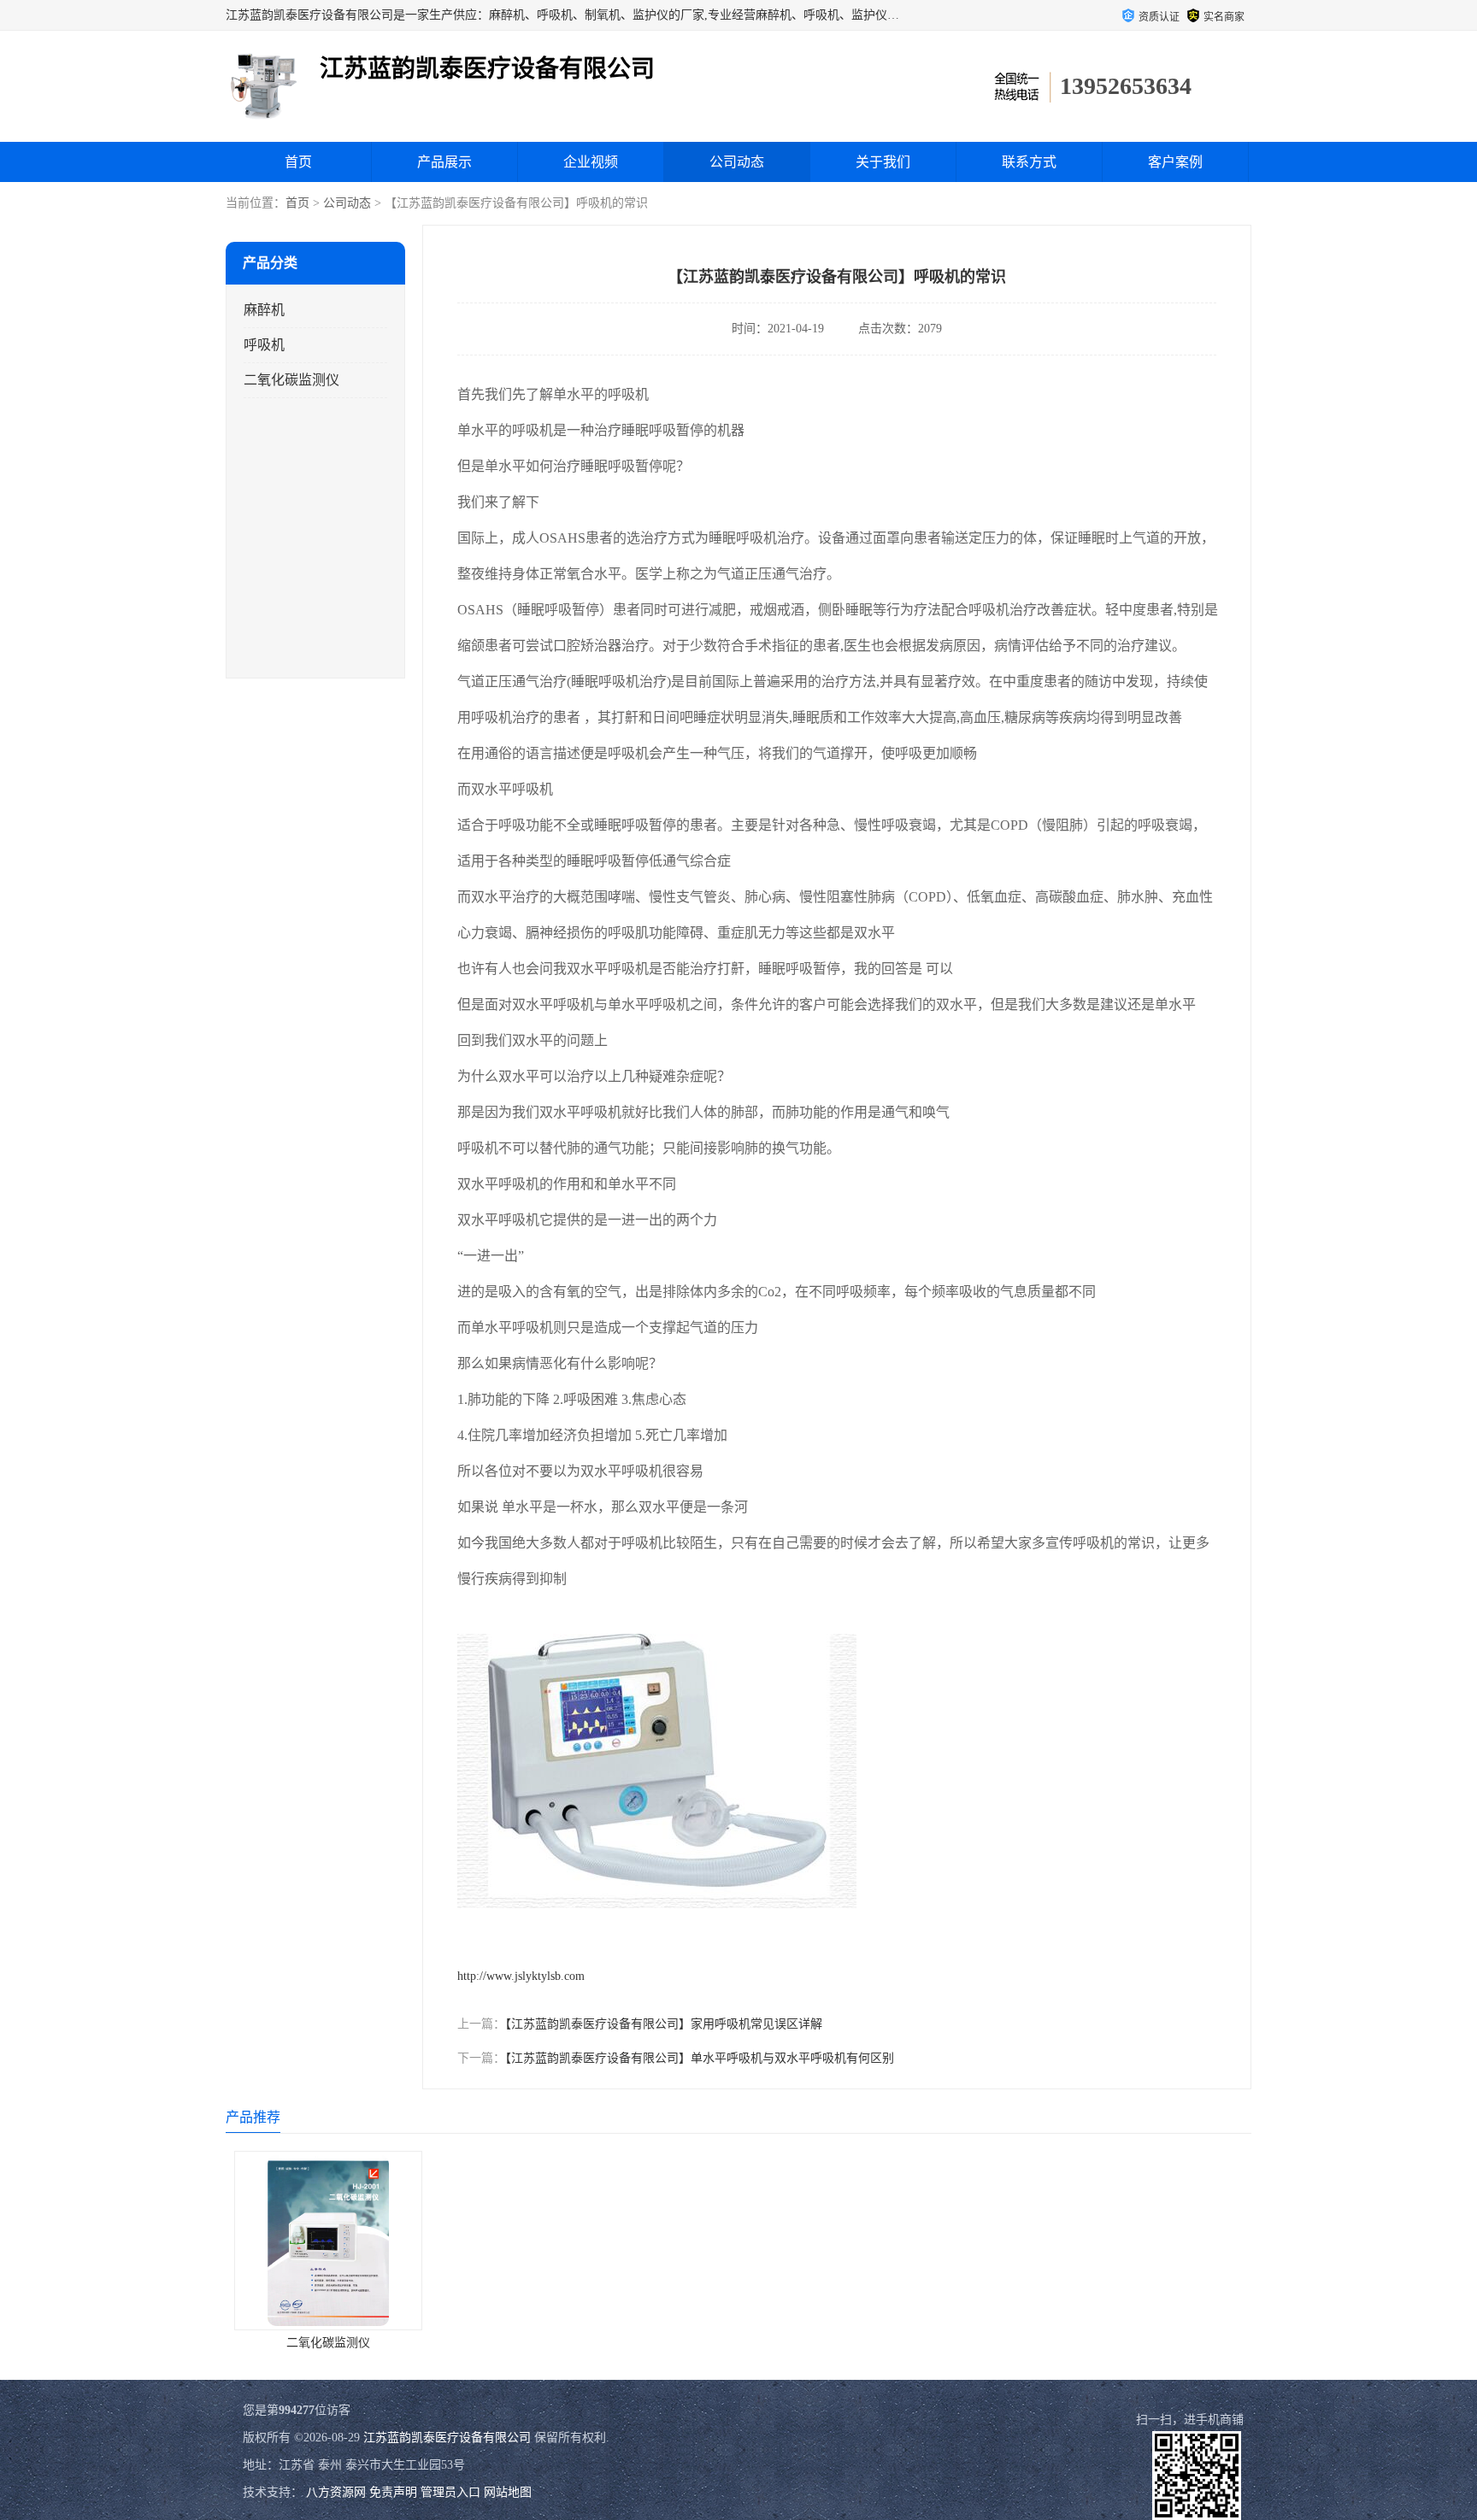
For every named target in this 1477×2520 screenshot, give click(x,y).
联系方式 (1029, 162)
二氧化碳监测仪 (291, 380)
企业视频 (591, 162)
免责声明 (393, 2492)
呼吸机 (264, 345)
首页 (298, 162)
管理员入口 (450, 2492)
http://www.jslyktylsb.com (521, 1976)
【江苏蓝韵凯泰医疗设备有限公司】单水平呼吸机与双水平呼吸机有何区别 (700, 2058)
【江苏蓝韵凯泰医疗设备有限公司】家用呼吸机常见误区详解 (664, 2024)
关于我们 (883, 162)
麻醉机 (264, 310)
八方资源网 (336, 2492)
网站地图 (508, 2492)
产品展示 (444, 162)
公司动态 (737, 162)
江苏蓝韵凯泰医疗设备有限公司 (447, 2438)
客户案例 (1175, 162)
